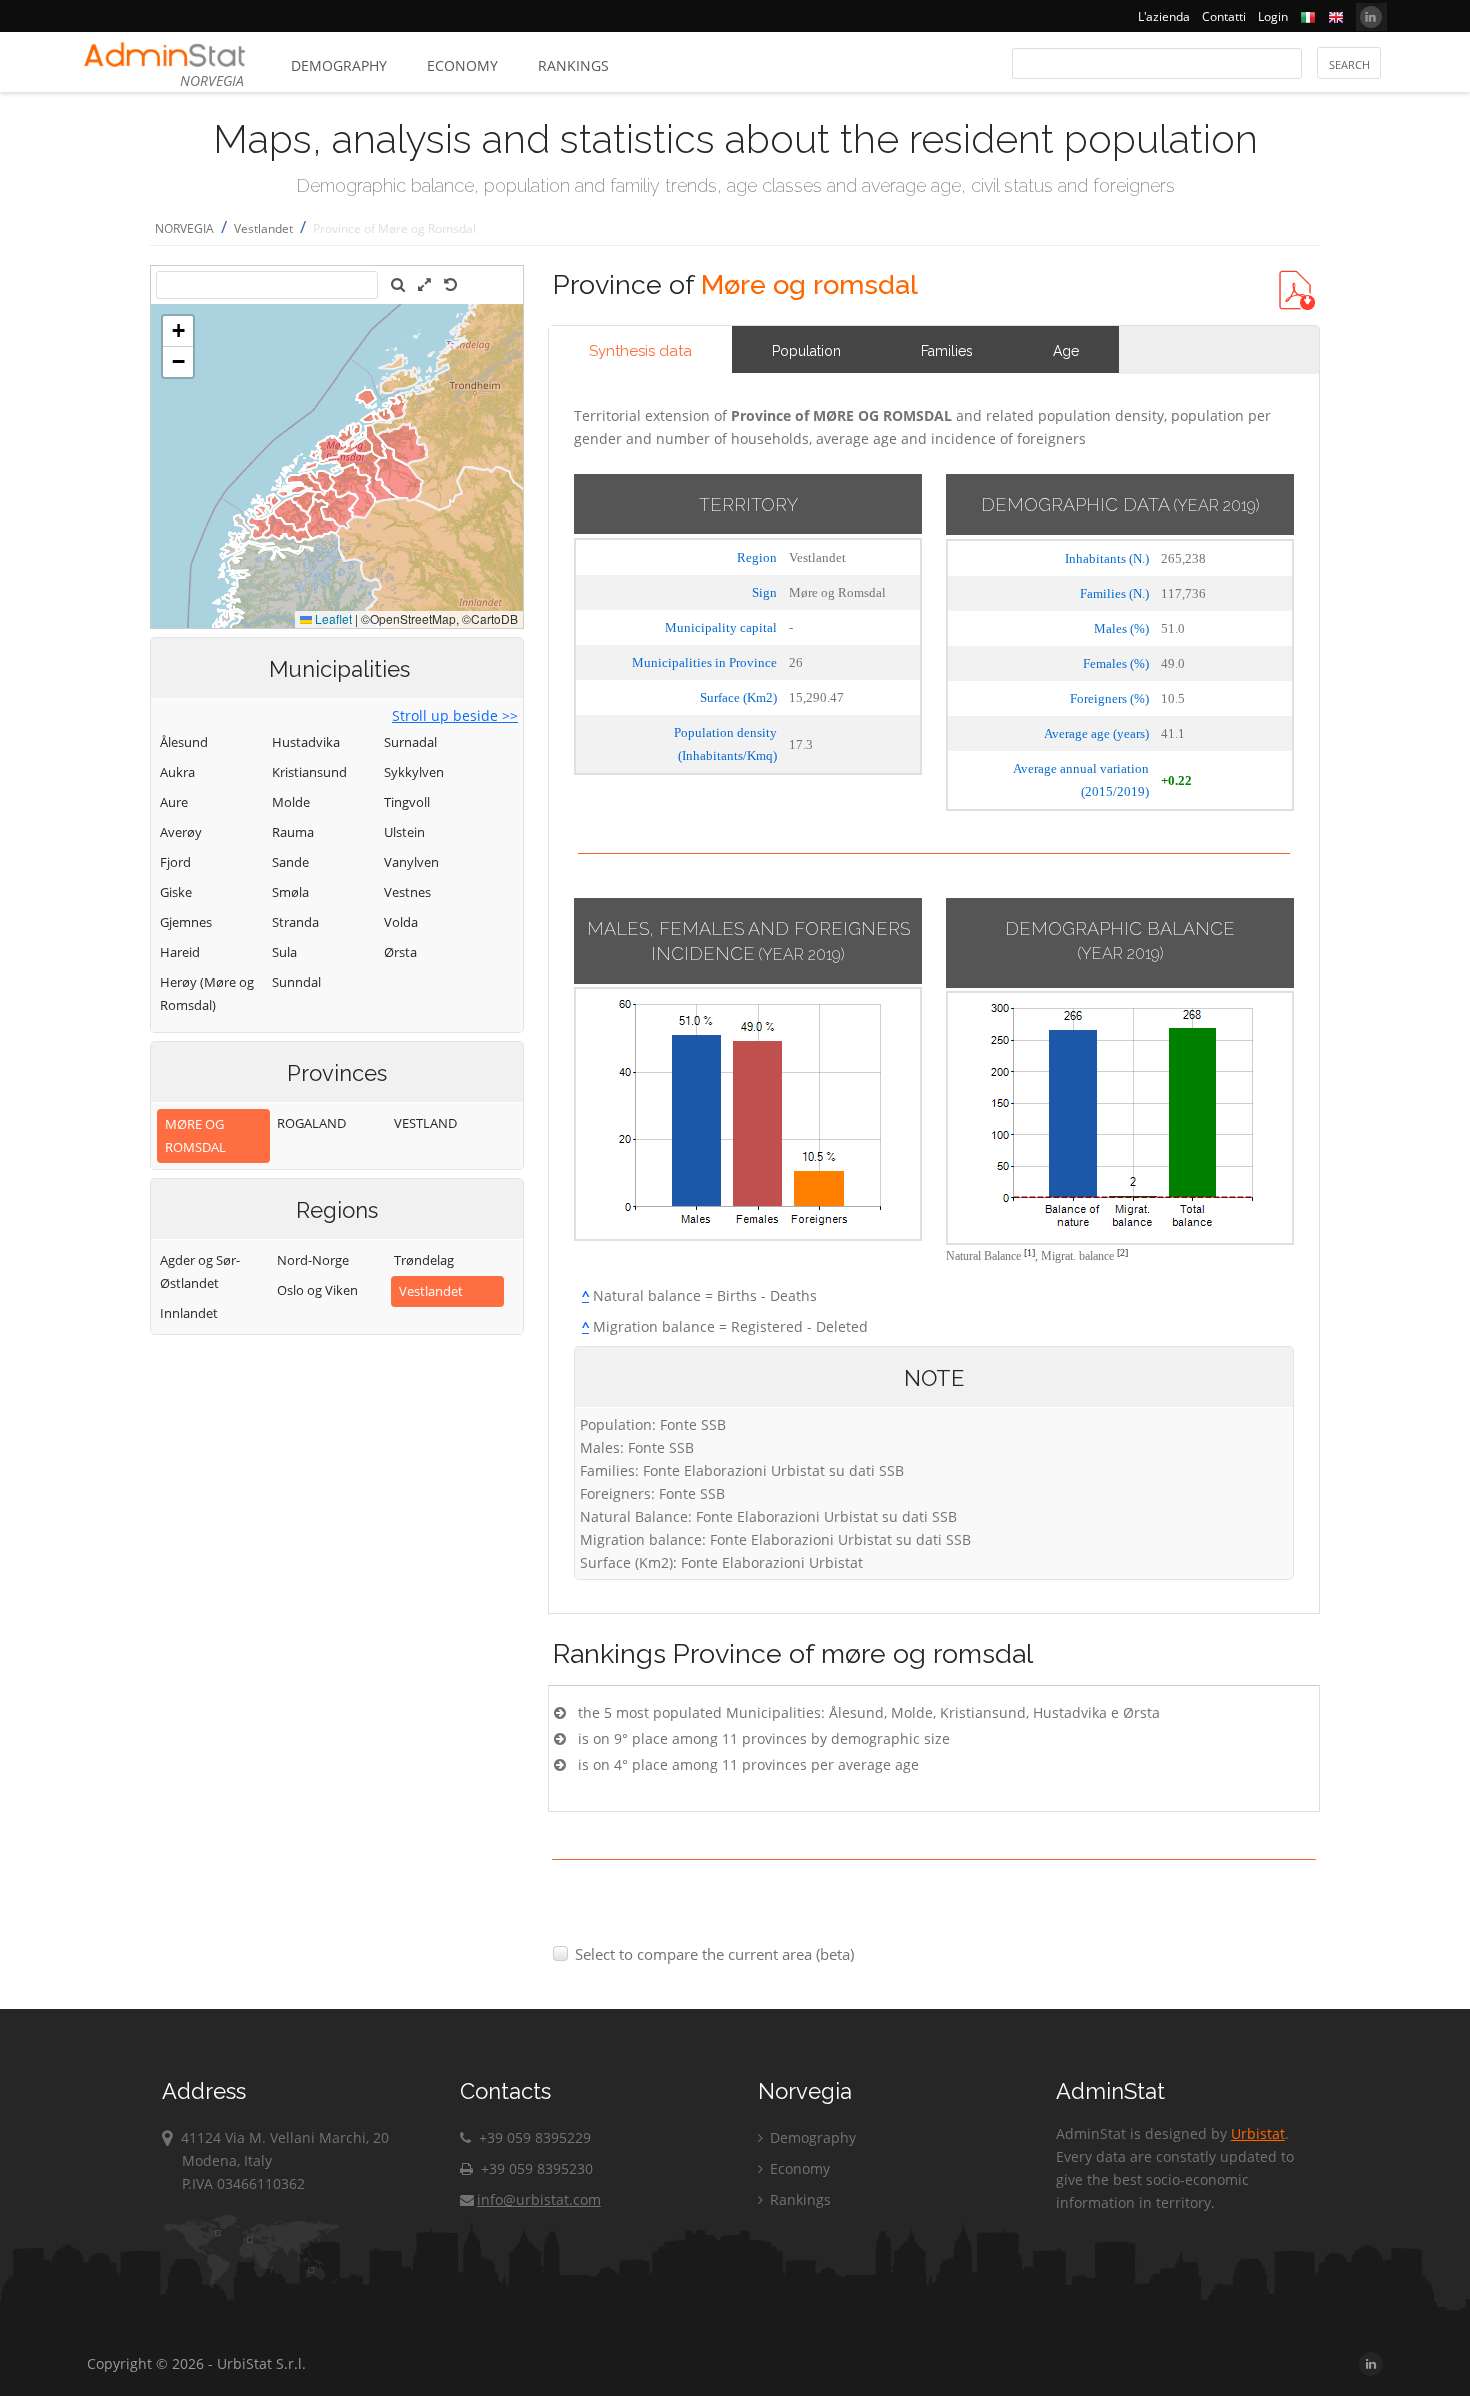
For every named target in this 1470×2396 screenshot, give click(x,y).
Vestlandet (263, 228)
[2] (1122, 1252)
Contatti (1224, 16)
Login (1273, 16)
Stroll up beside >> (455, 715)
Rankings (573, 65)
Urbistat (1258, 2133)
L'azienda (1164, 16)
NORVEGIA (184, 228)
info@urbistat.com (539, 2199)
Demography (339, 65)
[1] (1029, 1252)
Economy (462, 65)
